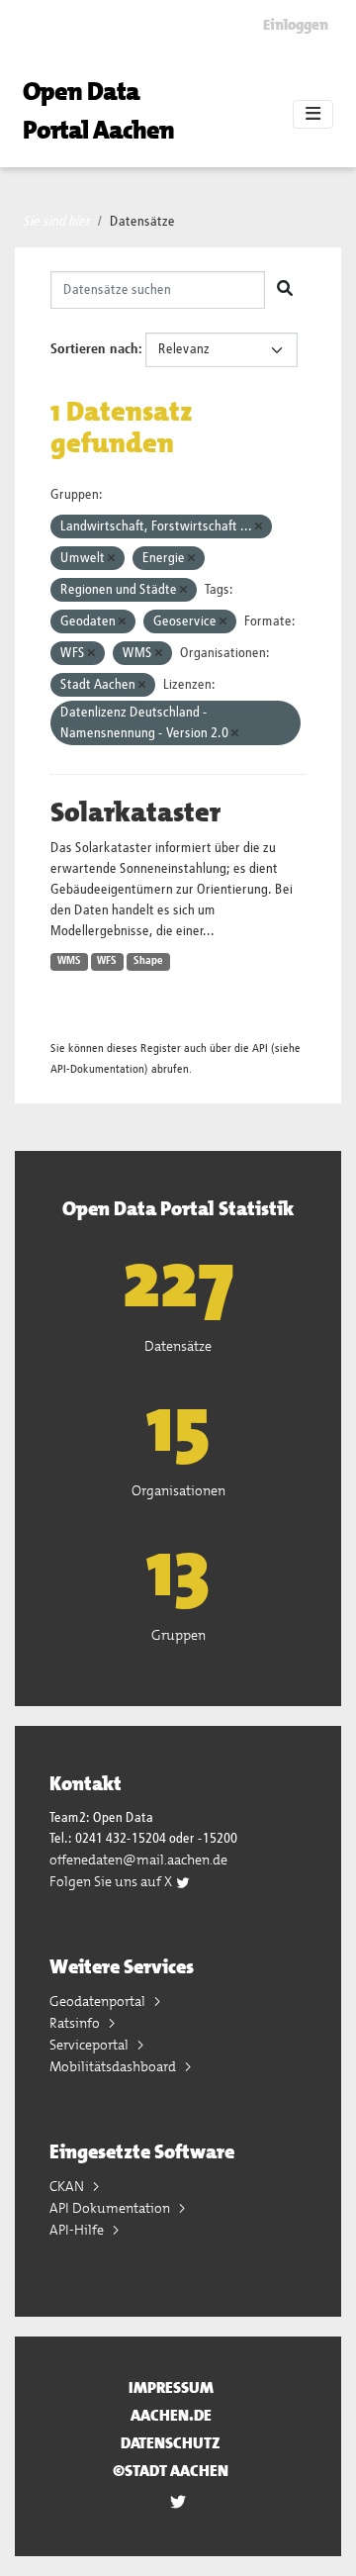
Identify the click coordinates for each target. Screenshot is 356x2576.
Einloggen (296, 25)
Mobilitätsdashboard (114, 2066)
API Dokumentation (111, 2208)
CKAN (68, 2186)
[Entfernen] (259, 527)
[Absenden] (285, 290)
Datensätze (142, 222)
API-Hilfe (78, 2230)
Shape (148, 961)
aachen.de (171, 2415)
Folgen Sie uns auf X (112, 1881)
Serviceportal (90, 2045)
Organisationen (178, 1490)
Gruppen (178, 1635)
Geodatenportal (99, 2001)
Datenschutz (171, 2443)
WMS (69, 961)
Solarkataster (135, 812)
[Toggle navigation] (313, 115)
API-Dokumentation (97, 1069)
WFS (107, 961)
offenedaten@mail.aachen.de (138, 1860)
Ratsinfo (76, 2023)
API (260, 1049)
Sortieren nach (94, 349)
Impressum (171, 2387)
